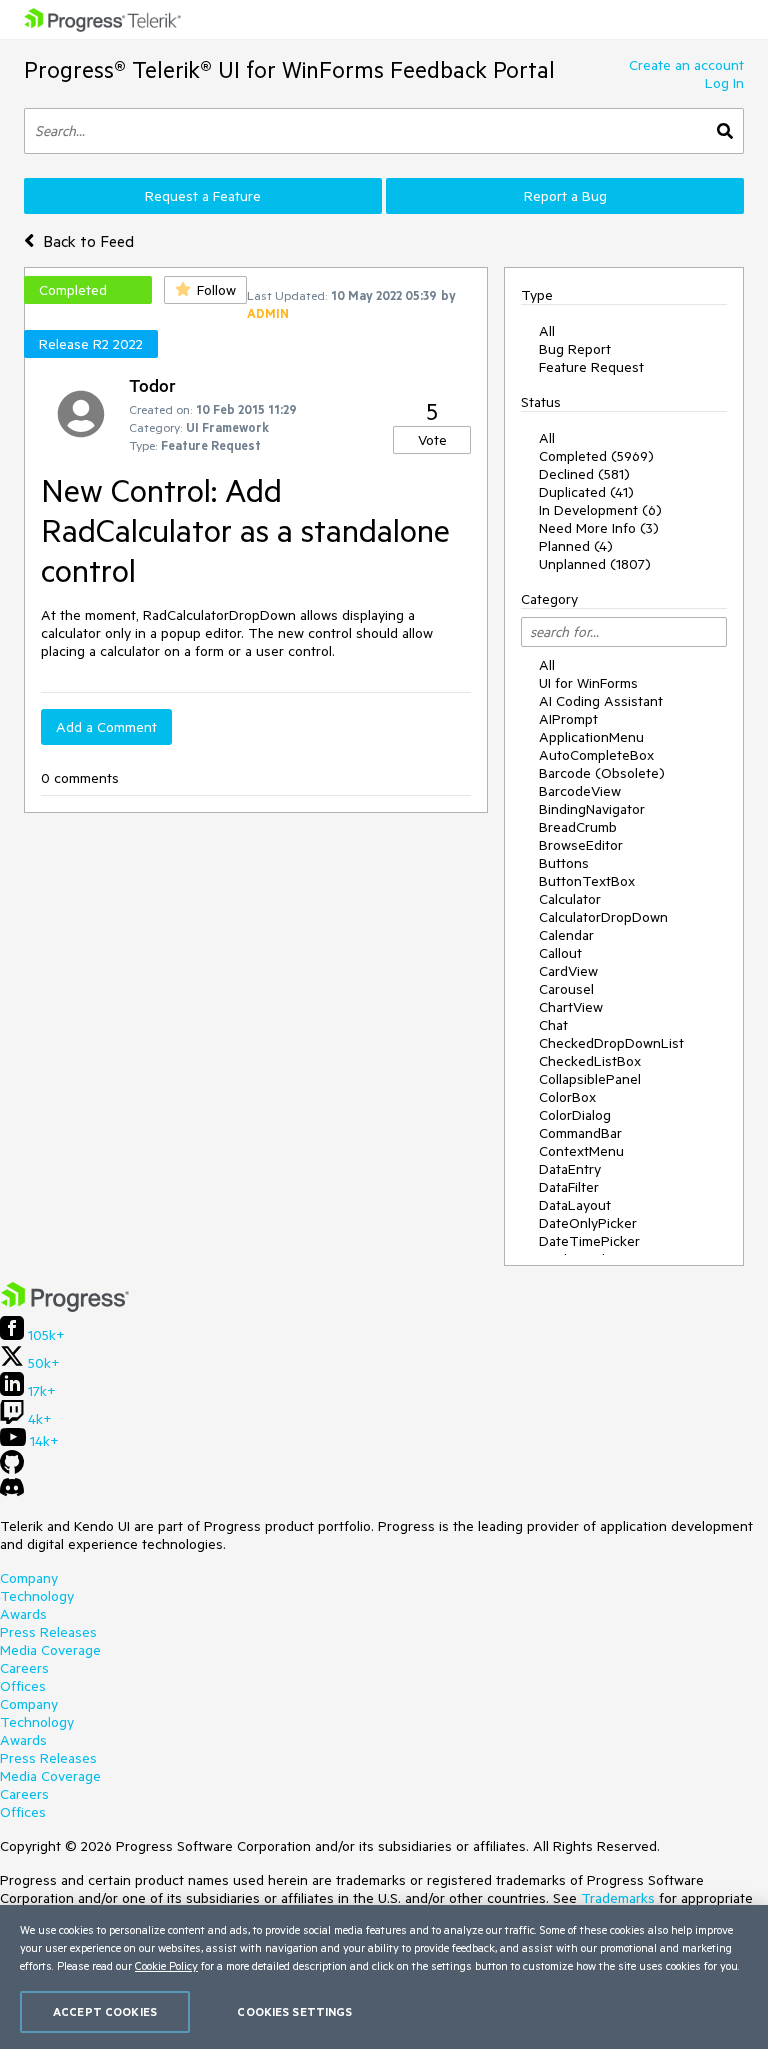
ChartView (571, 1007)
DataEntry (570, 1169)
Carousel (566, 989)
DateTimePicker (589, 1241)
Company (29, 1578)
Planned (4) (576, 546)
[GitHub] (12, 1469)
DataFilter (569, 1187)
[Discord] (12, 1492)
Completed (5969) (596, 456)
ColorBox (567, 1097)
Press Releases (48, 1632)
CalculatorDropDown (603, 917)
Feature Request (591, 367)
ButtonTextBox (587, 881)
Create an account (686, 65)
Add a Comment (106, 727)
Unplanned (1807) (595, 564)
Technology (37, 1596)
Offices (23, 1686)
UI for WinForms (588, 683)
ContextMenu (581, 1151)
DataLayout (575, 1205)
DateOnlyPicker (588, 1223)
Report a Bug (565, 196)
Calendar (566, 935)
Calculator (570, 899)
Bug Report (575, 349)
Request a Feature (203, 196)
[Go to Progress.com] (65, 1307)
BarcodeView (580, 791)
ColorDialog (575, 1115)
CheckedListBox (590, 1061)
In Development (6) (600, 510)
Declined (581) (584, 474)
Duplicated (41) (586, 492)
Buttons (564, 863)
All (547, 331)
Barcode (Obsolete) (602, 773)
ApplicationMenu (591, 737)
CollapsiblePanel (590, 1079)
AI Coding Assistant (601, 701)
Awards (23, 1614)
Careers (24, 1668)
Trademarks (618, 1898)
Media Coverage (50, 1650)
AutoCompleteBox (596, 755)
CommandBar (580, 1133)
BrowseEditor (581, 845)
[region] (384, 1977)
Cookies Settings (294, 2011)
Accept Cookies (105, 2011)
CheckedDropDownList (611, 1043)
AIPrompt (568, 719)
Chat (553, 1025)
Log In (724, 83)
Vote (432, 440)
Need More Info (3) (599, 528)
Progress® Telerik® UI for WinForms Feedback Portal (289, 69)
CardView (568, 971)
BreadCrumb (578, 827)
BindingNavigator (592, 809)
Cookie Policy (166, 1965)
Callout (560, 953)
